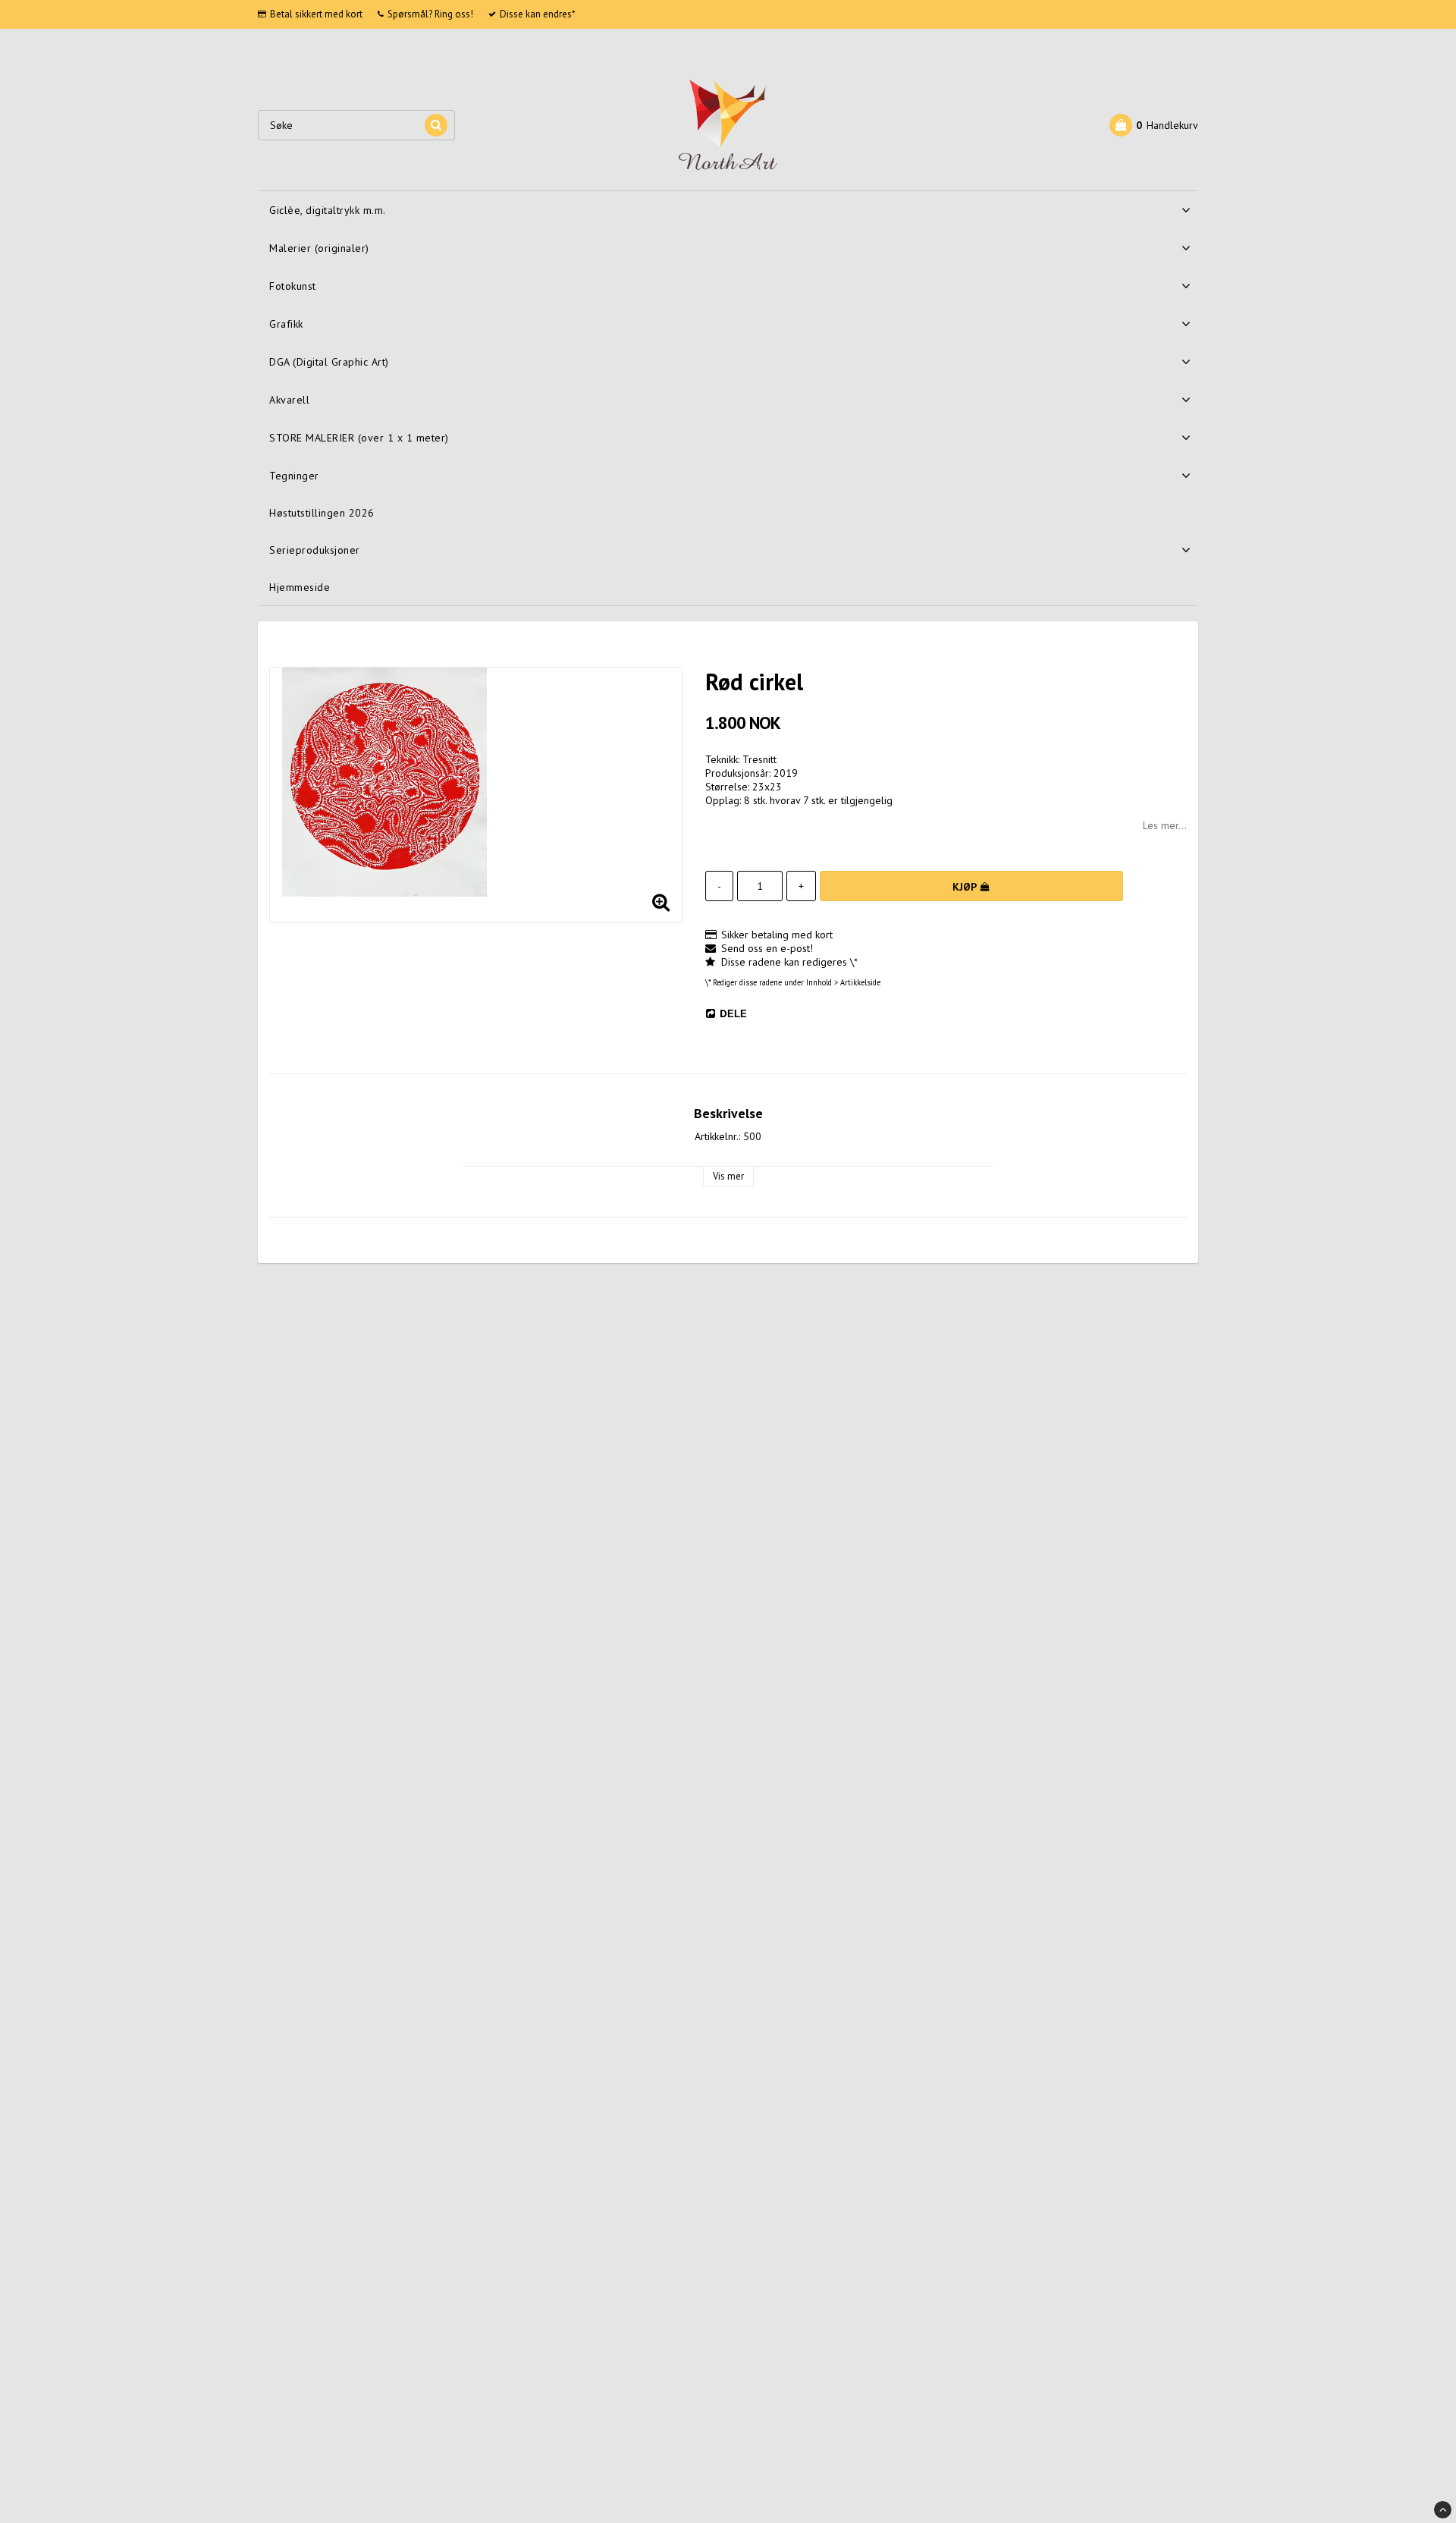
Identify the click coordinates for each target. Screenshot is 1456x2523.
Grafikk (286, 324)
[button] (1154, 125)
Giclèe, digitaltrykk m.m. (328, 210)
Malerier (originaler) (319, 248)
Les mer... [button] (1165, 825)
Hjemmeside (300, 587)
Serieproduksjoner (315, 550)
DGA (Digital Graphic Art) (329, 362)
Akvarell (289, 400)
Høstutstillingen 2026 (322, 513)
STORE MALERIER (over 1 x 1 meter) (359, 438)
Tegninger (294, 476)
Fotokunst (293, 286)
